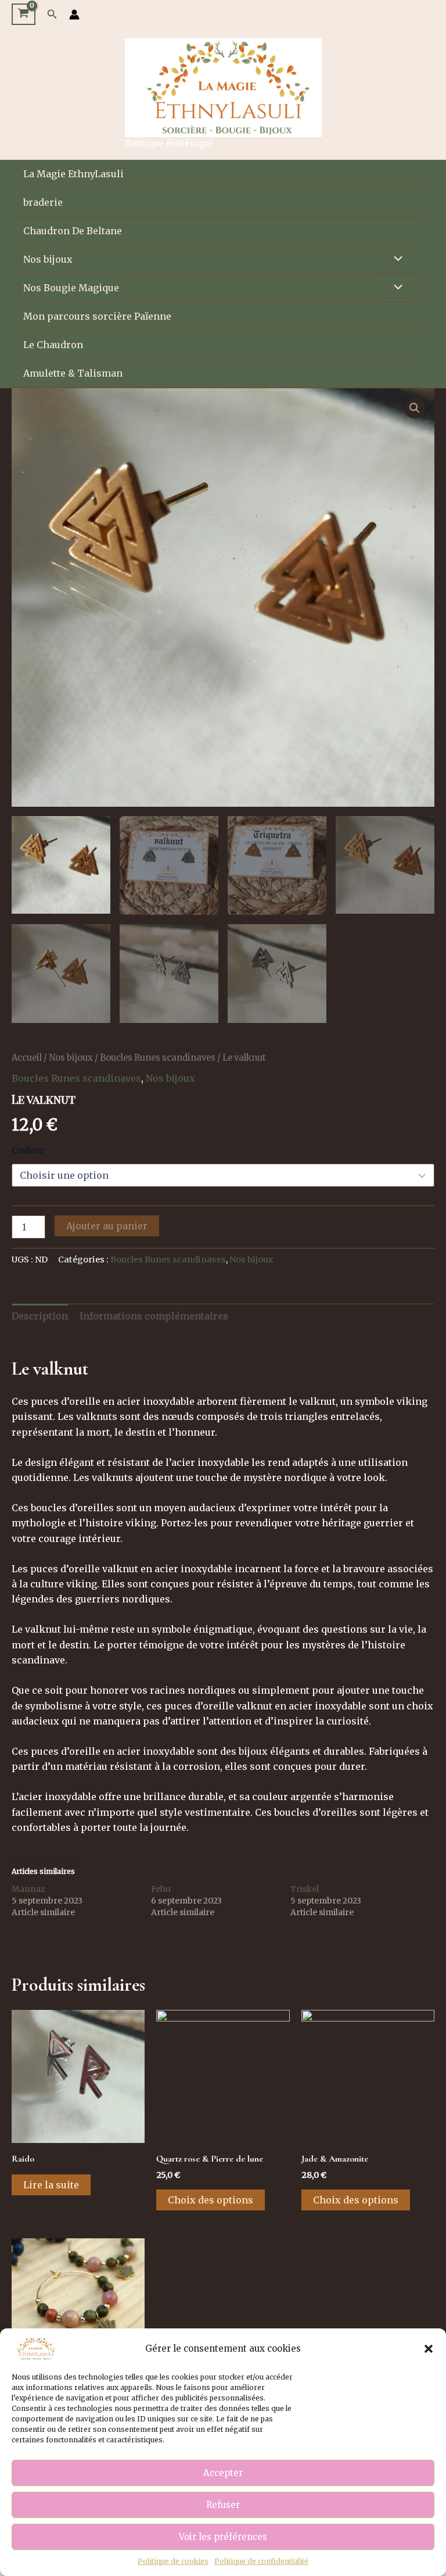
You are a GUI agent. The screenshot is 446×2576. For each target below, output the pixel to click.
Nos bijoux (48, 259)
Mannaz (28, 1889)
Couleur (28, 1150)
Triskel (305, 1889)
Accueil (27, 1058)
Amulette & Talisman (73, 373)
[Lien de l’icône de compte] (74, 15)
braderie (43, 202)
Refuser (223, 2505)
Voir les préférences (223, 2537)
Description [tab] (40, 1316)
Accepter (223, 2473)
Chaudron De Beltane (73, 231)
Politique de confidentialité (261, 2561)
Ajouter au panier (107, 1226)
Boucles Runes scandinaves (158, 1058)
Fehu (161, 1889)
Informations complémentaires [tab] (154, 1316)
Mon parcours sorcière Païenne (97, 316)
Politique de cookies (173, 2561)
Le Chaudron (53, 345)
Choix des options (211, 2200)
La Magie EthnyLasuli (73, 174)
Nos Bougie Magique (71, 288)
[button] (429, 2349)
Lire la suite (51, 2185)
